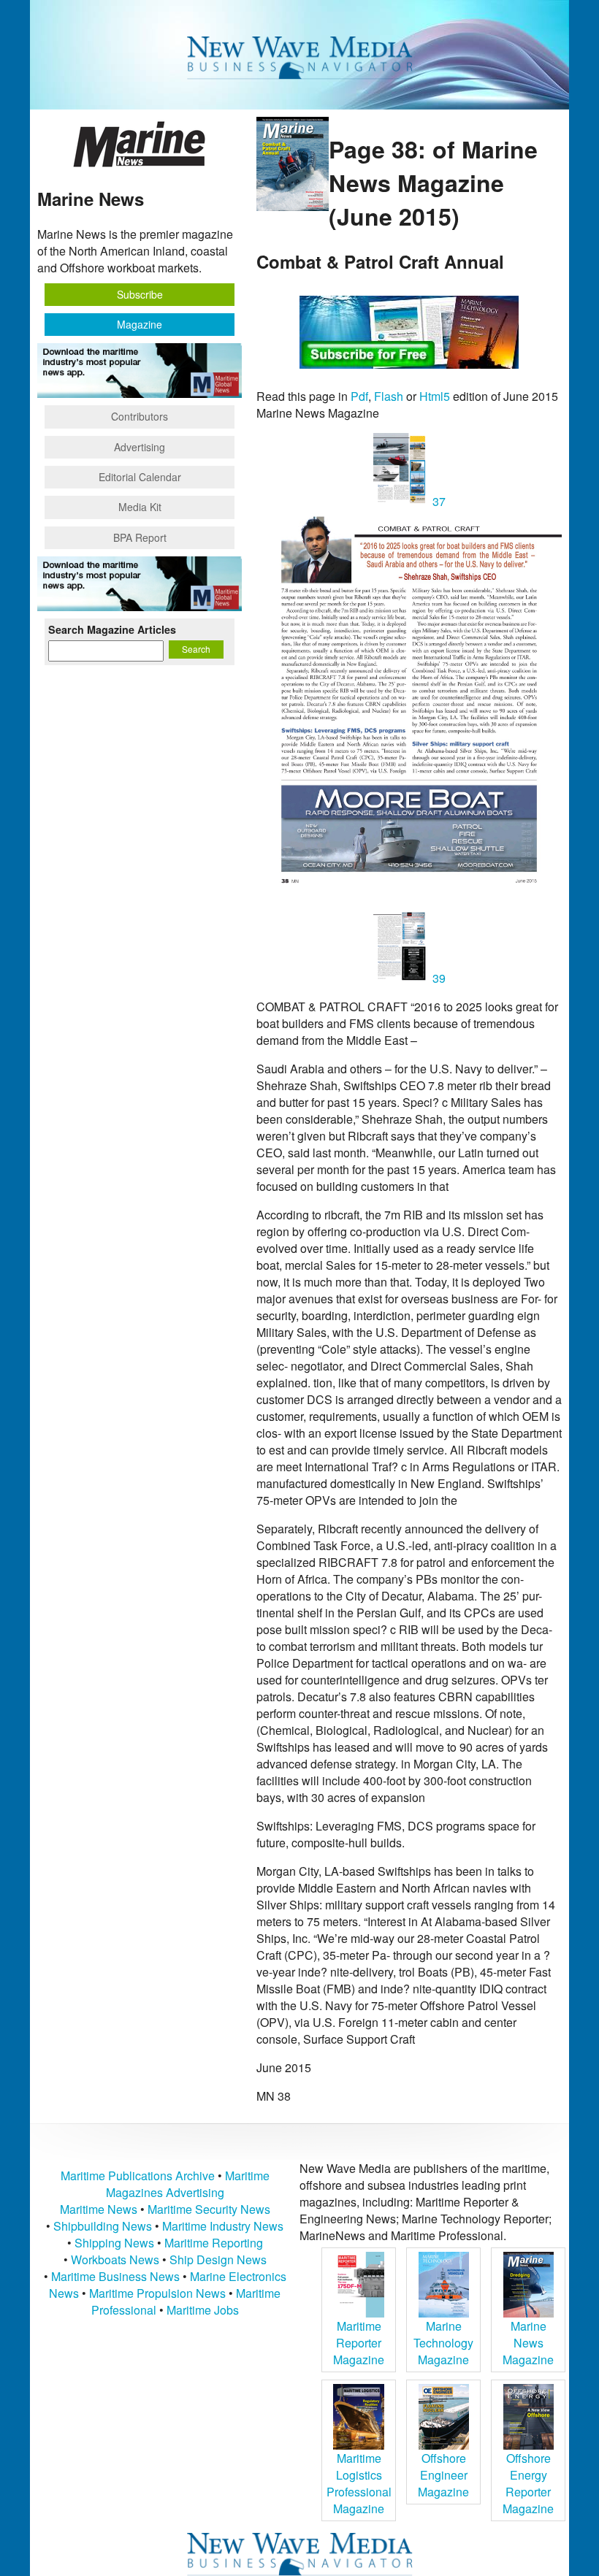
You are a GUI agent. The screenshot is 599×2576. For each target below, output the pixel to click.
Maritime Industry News (223, 2226)
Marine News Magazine (528, 2343)
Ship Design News (218, 2259)
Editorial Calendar (140, 477)
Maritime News (99, 2209)
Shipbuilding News (103, 2226)
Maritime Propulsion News (157, 2293)
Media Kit (140, 507)
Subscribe (140, 294)
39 (438, 978)
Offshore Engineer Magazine (443, 2475)
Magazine (140, 324)
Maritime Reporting (214, 2243)
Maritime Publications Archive (138, 2176)
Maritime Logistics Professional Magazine (359, 2483)
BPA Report (140, 537)
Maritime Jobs (203, 2310)
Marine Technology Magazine (443, 2343)
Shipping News (114, 2243)
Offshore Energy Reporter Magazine (528, 2483)
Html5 (435, 396)
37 (438, 501)
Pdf (359, 396)
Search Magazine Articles (112, 629)
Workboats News (115, 2259)
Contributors (140, 416)
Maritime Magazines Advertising (188, 2184)
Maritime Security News (209, 2209)
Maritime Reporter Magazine (359, 2343)
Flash (389, 396)
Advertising (140, 447)
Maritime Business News (117, 2276)
